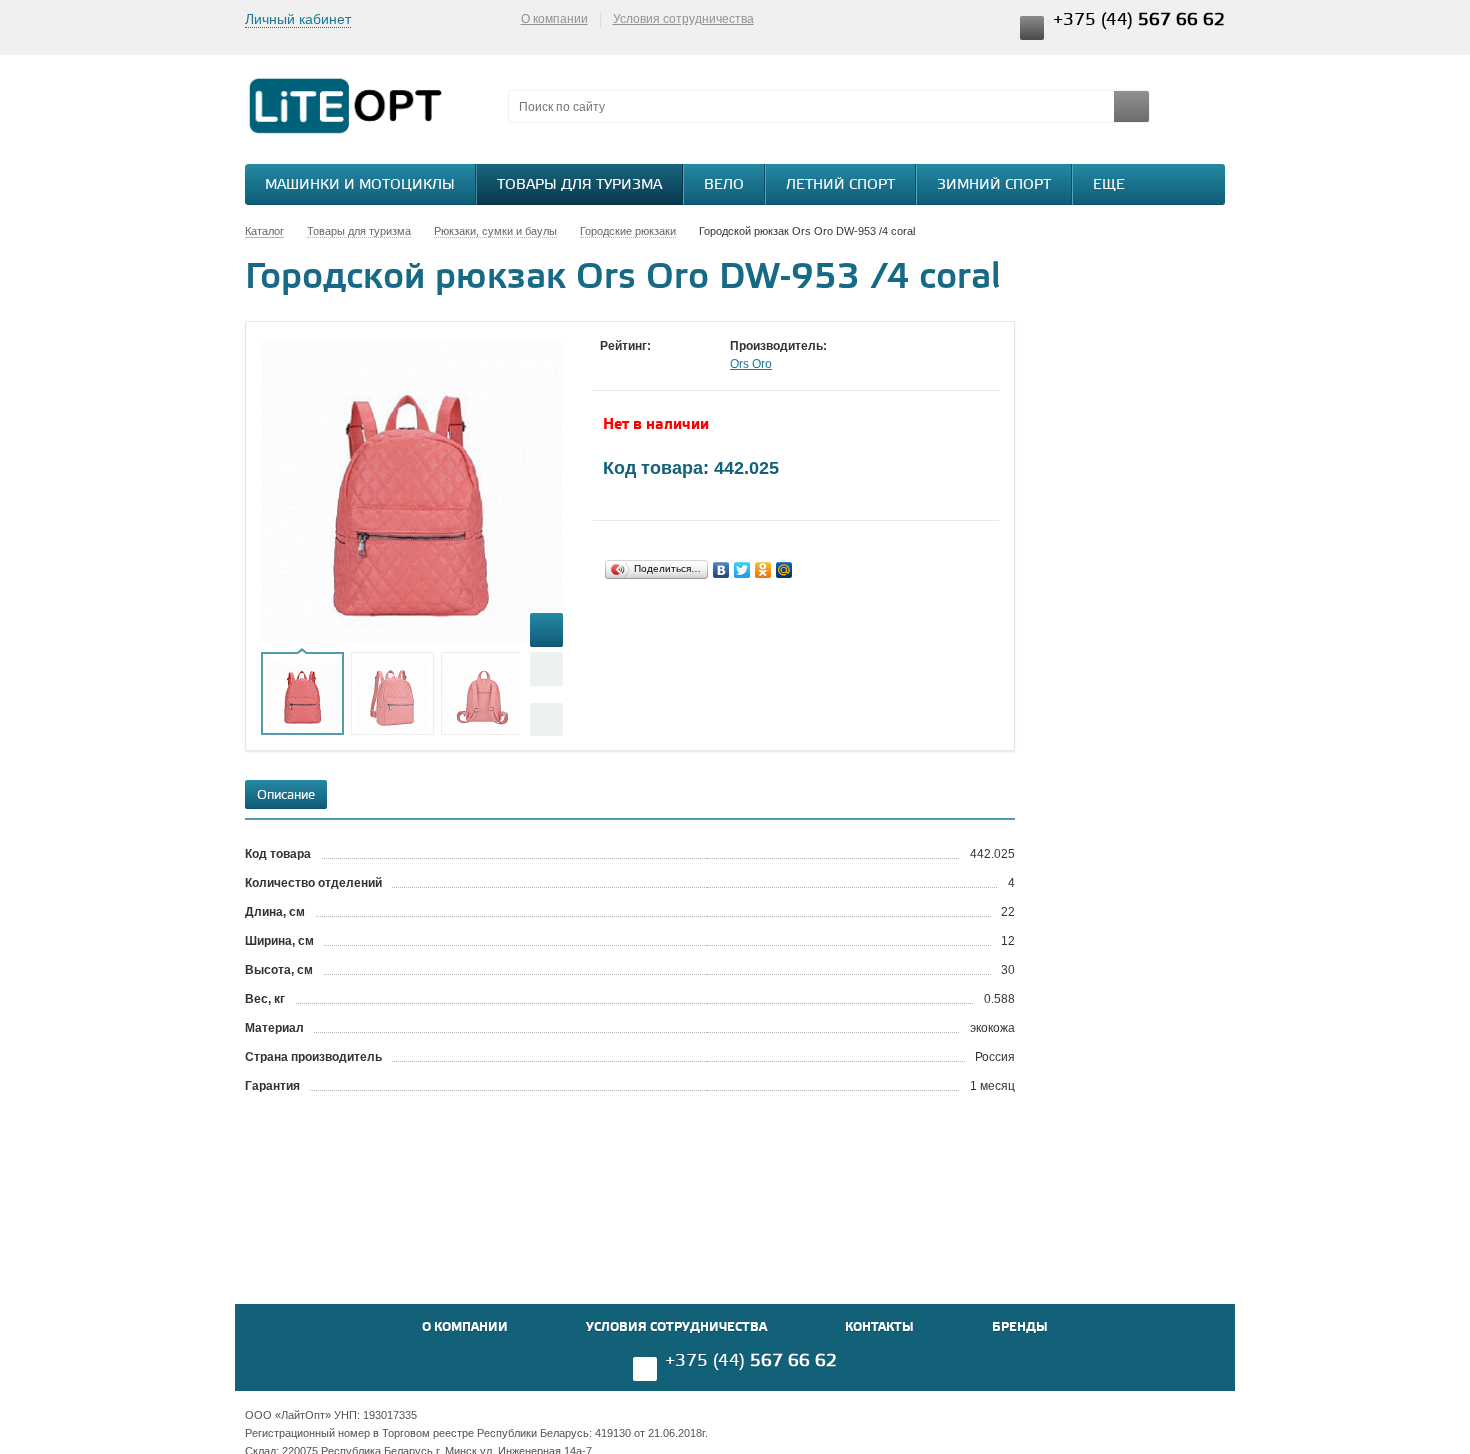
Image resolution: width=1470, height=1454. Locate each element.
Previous (546, 668)
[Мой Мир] (784, 570)
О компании (554, 19)
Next (546, 719)
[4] (670, 365)
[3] (650, 365)
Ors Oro (751, 364)
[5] (690, 365)
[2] (630, 365)
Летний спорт (840, 185)
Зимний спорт (994, 185)
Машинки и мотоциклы (360, 185)
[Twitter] (742, 570)
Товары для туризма (579, 185)
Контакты (879, 1327)
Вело (724, 185)
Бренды (1020, 1327)
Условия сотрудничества (683, 19)
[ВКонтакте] (721, 570)
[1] (610, 365)
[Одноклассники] (763, 570)
